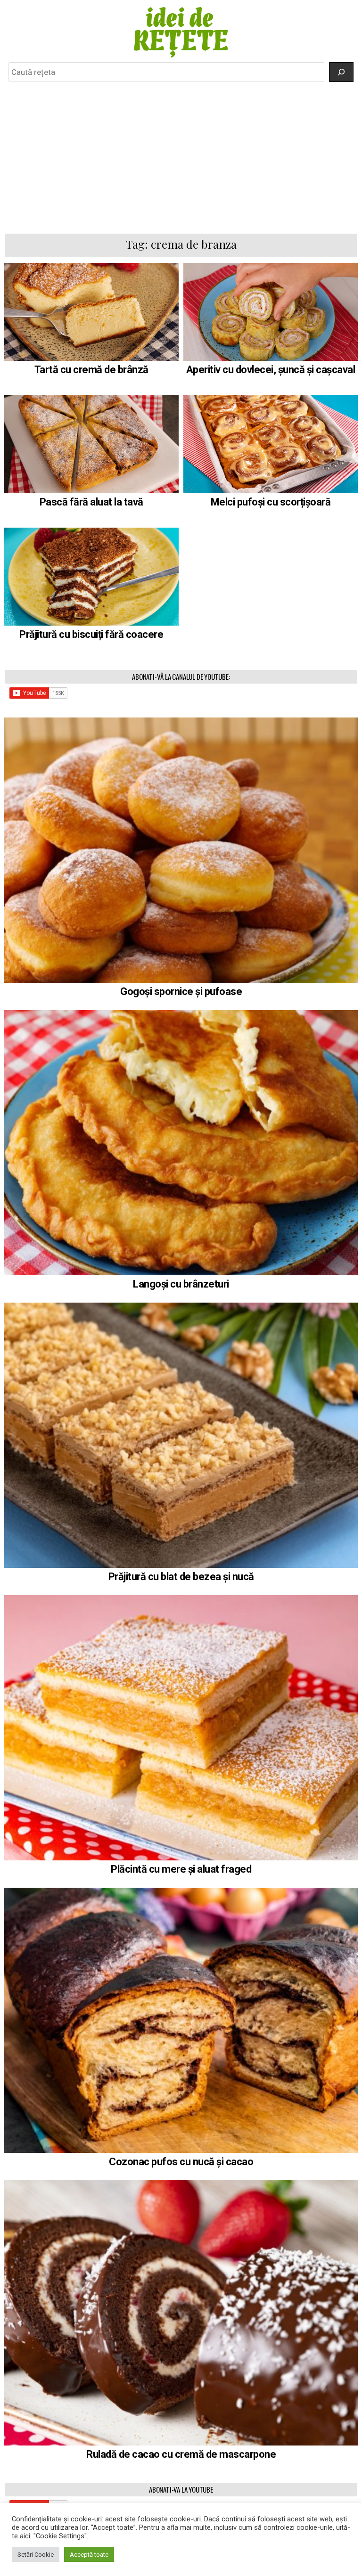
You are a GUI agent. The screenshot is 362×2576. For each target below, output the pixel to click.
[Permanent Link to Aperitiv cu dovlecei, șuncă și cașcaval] (271, 312)
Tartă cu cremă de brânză (91, 370)
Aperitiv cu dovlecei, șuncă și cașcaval (271, 370)
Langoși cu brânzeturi (181, 1284)
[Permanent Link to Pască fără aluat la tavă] (92, 444)
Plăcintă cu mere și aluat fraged (181, 1869)
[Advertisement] (181, 157)
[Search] (341, 72)
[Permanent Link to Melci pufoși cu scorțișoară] (271, 444)
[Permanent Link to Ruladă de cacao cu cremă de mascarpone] (181, 2313)
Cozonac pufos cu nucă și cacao (181, 2162)
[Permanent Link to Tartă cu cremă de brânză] (92, 312)
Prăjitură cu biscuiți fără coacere (91, 634)
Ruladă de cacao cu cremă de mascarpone (181, 2454)
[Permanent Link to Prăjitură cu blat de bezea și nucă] (181, 1435)
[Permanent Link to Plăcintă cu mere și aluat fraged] (181, 1728)
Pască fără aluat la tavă (91, 502)
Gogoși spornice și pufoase (181, 991)
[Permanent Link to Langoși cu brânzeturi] (181, 1143)
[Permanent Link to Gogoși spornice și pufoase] (181, 850)
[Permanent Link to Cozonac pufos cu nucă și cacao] (181, 2020)
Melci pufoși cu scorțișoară (271, 502)
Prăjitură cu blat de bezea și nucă (181, 1577)
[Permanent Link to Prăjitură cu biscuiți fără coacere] (92, 577)
